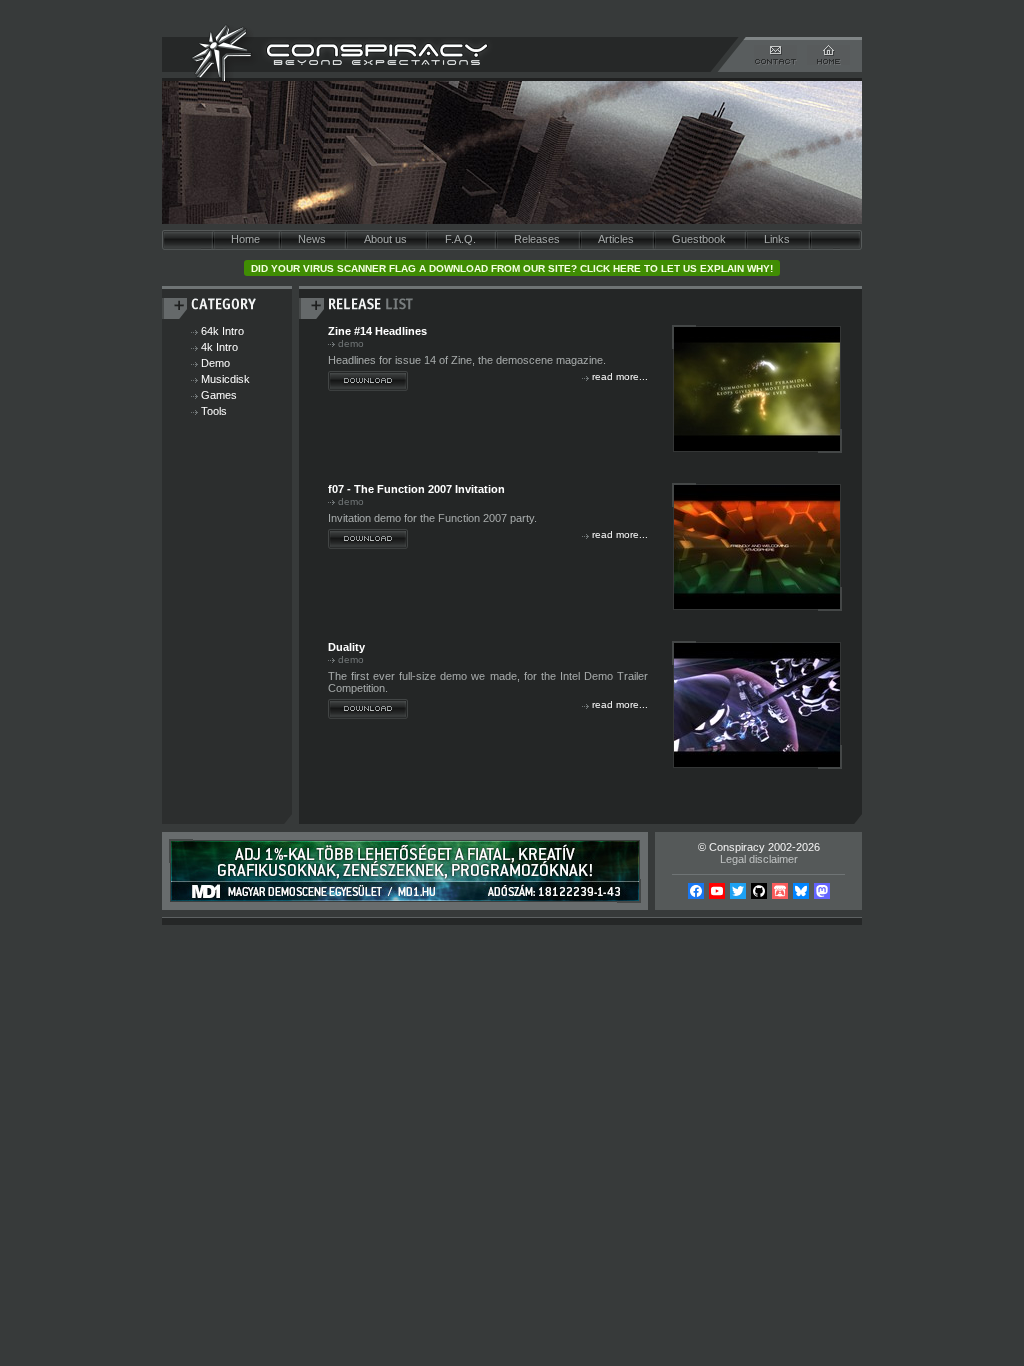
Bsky (801, 891)
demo (351, 343)
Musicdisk (225, 379)
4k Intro (219, 347)
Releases (537, 239)
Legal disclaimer (759, 859)
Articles (616, 239)
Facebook (696, 891)
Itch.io (780, 891)
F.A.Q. (460, 239)
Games (219, 395)
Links (777, 239)
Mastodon (822, 891)
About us (385, 239)
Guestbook (699, 239)
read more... (620, 376)
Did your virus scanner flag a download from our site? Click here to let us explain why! (512, 268)
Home (245, 239)
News (312, 239)
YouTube (717, 891)
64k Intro (222, 331)
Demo (215, 363)
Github (759, 891)
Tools (214, 411)
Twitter (738, 891)
